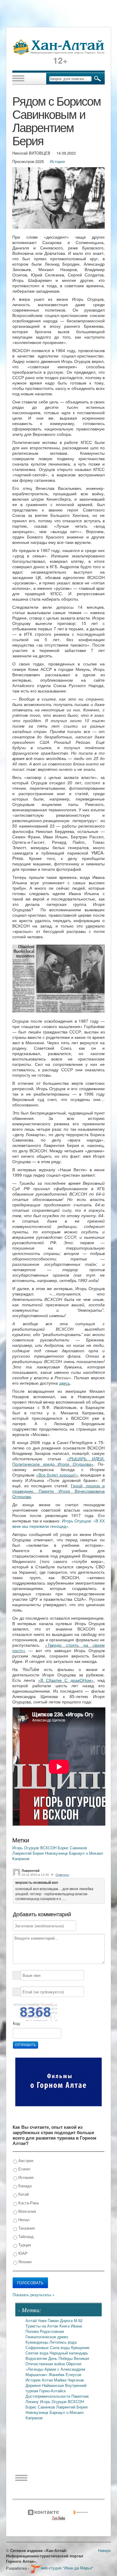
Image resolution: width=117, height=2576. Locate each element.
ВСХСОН (49, 1848)
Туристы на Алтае (42, 2326)
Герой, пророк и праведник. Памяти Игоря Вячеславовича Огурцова (58, 1491)
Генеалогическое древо (47, 2337)
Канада (24, 2186)
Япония (24, 2262)
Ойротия (74, 2364)
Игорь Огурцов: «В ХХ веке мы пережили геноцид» (58, 1523)
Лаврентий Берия (29, 1853)
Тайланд (25, 2236)
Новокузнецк (57, 1853)
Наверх (104, 2550)
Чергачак (76, 2380)
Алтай (32, 2320)
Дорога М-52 (71, 2320)
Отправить (25, 2045)
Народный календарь (69, 2353)
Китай (23, 2194)
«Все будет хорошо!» (57, 1475)
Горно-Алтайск (52, 2391)
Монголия (27, 2211)
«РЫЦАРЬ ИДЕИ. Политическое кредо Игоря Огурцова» (58, 1461)
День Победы (61, 2358)
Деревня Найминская (45, 2385)
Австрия (25, 2160)
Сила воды (61, 2347)
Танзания (26, 2228)
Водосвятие (37, 2358)
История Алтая (40, 2380)
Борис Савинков (72, 1848)
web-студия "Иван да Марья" (67, 2568)
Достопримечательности (48, 2396)
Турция (24, 2245)
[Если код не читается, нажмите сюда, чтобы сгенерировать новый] (35, 2012)
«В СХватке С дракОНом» (66, 1680)
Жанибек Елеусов (65, 2374)
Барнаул (77, 1853)
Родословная (52, 2331)
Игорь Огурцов (26, 1848)
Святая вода (37, 2353)
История (57, 161)
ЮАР (22, 2253)
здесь (64, 1383)
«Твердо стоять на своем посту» (58, 1648)
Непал (23, 2220)
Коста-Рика (28, 2203)
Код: (17, 2024)
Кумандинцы (37, 2342)
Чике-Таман (49, 2320)
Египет (24, 2169)
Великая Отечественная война (57, 2361)
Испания (25, 2177)
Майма (61, 2380)
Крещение (80, 2347)
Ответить (62, 1875)
